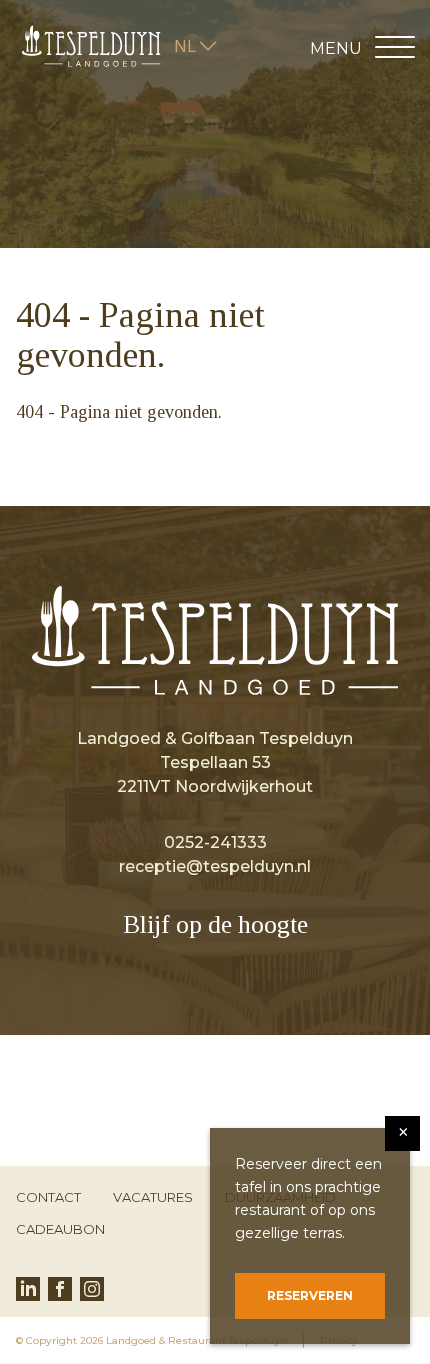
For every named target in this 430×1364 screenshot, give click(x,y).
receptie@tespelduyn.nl (215, 866)
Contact (48, 1197)
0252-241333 (215, 842)
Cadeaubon (60, 1229)
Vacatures (153, 1197)
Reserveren (310, 1295)
